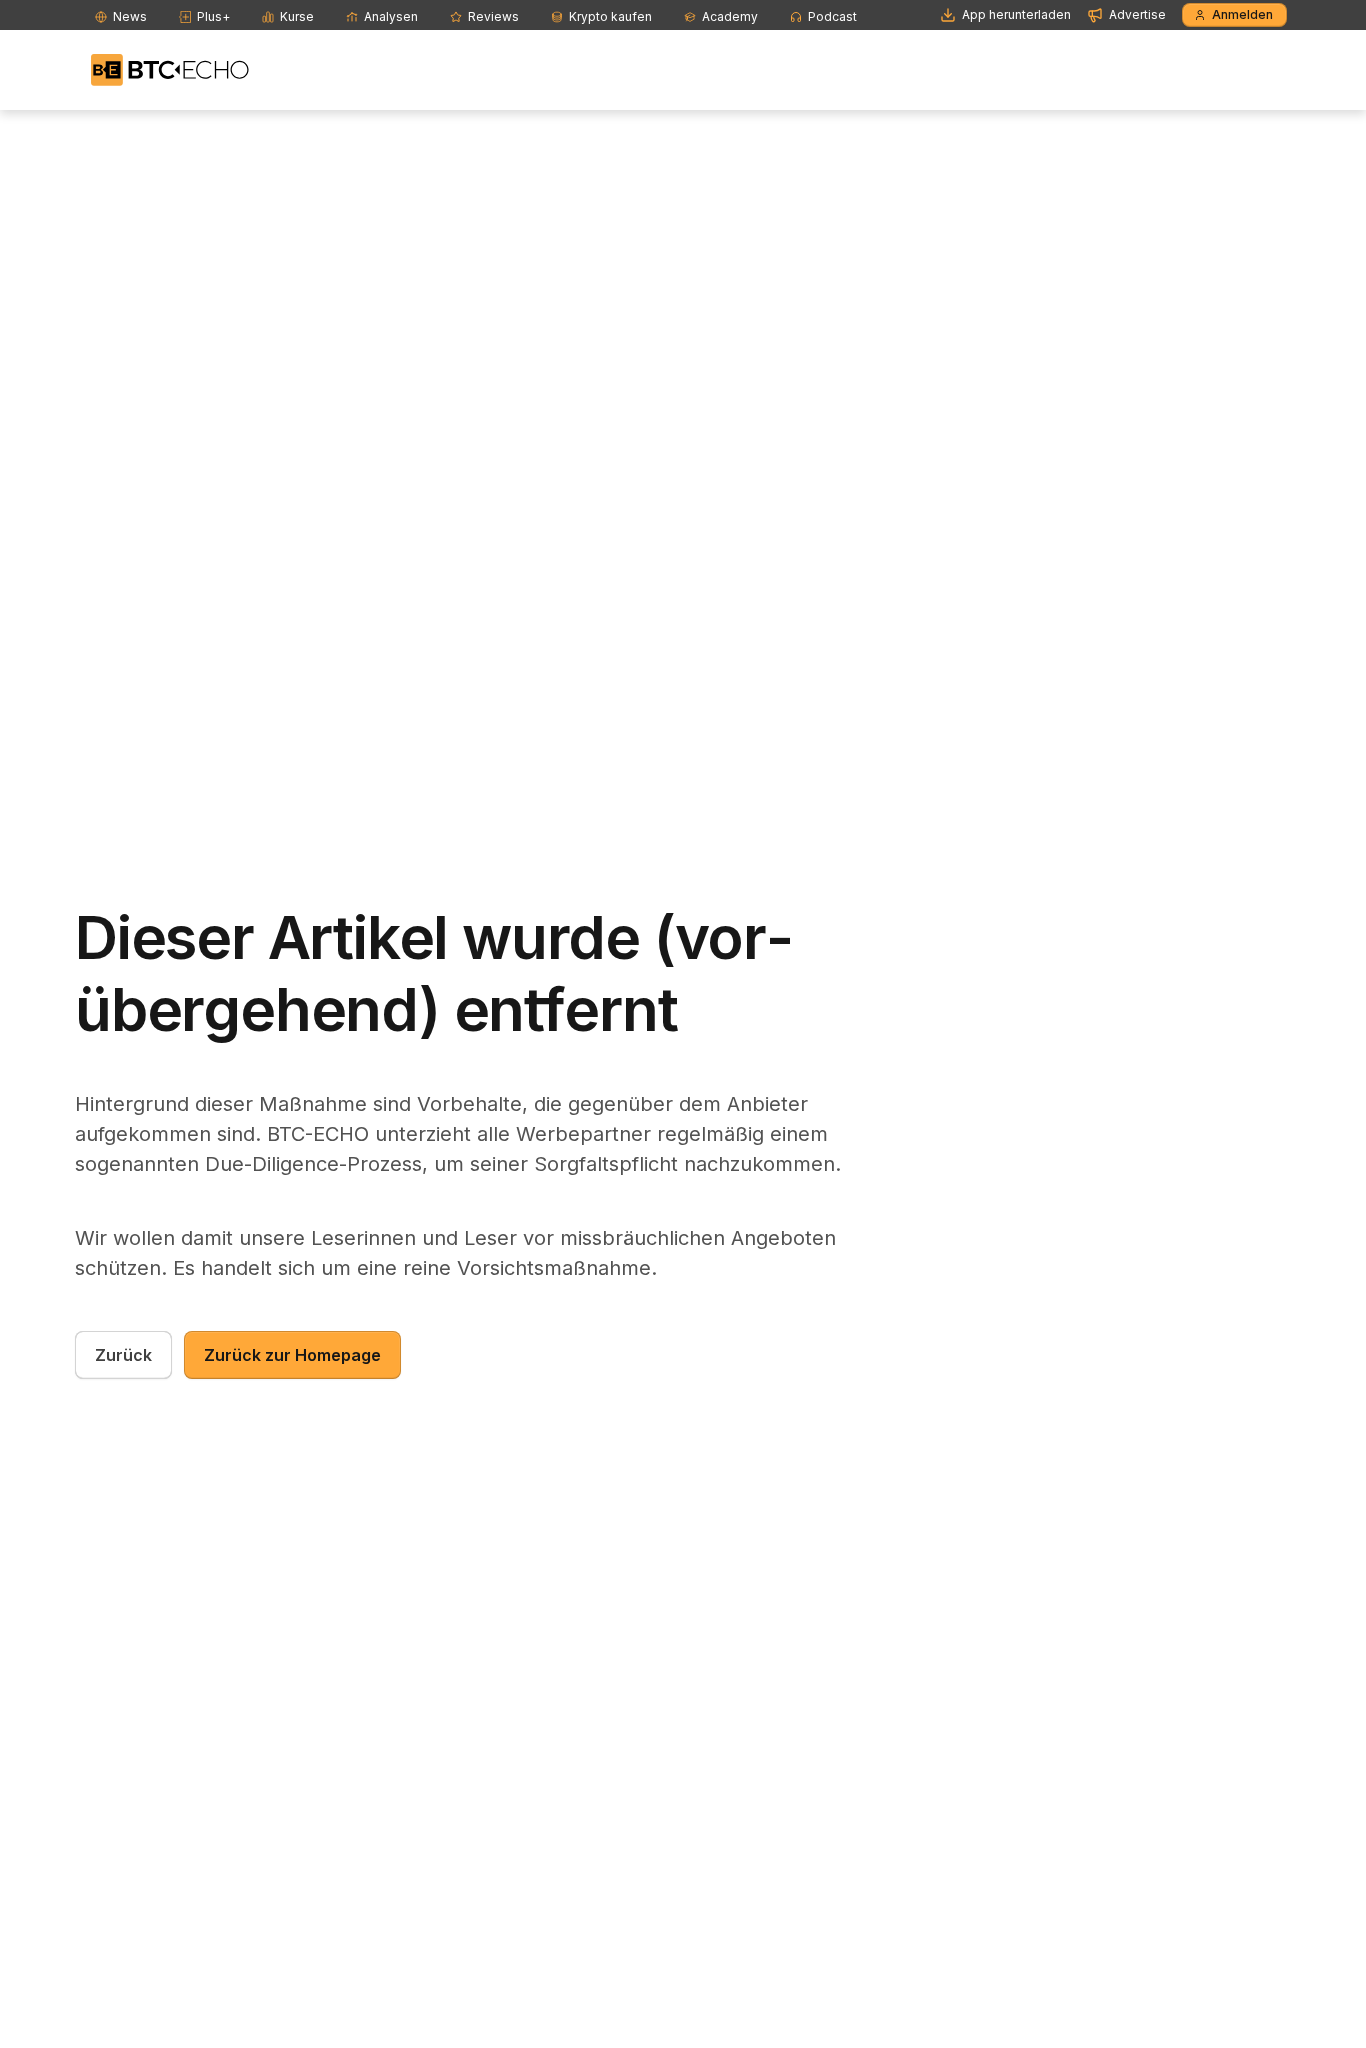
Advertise (1137, 14)
